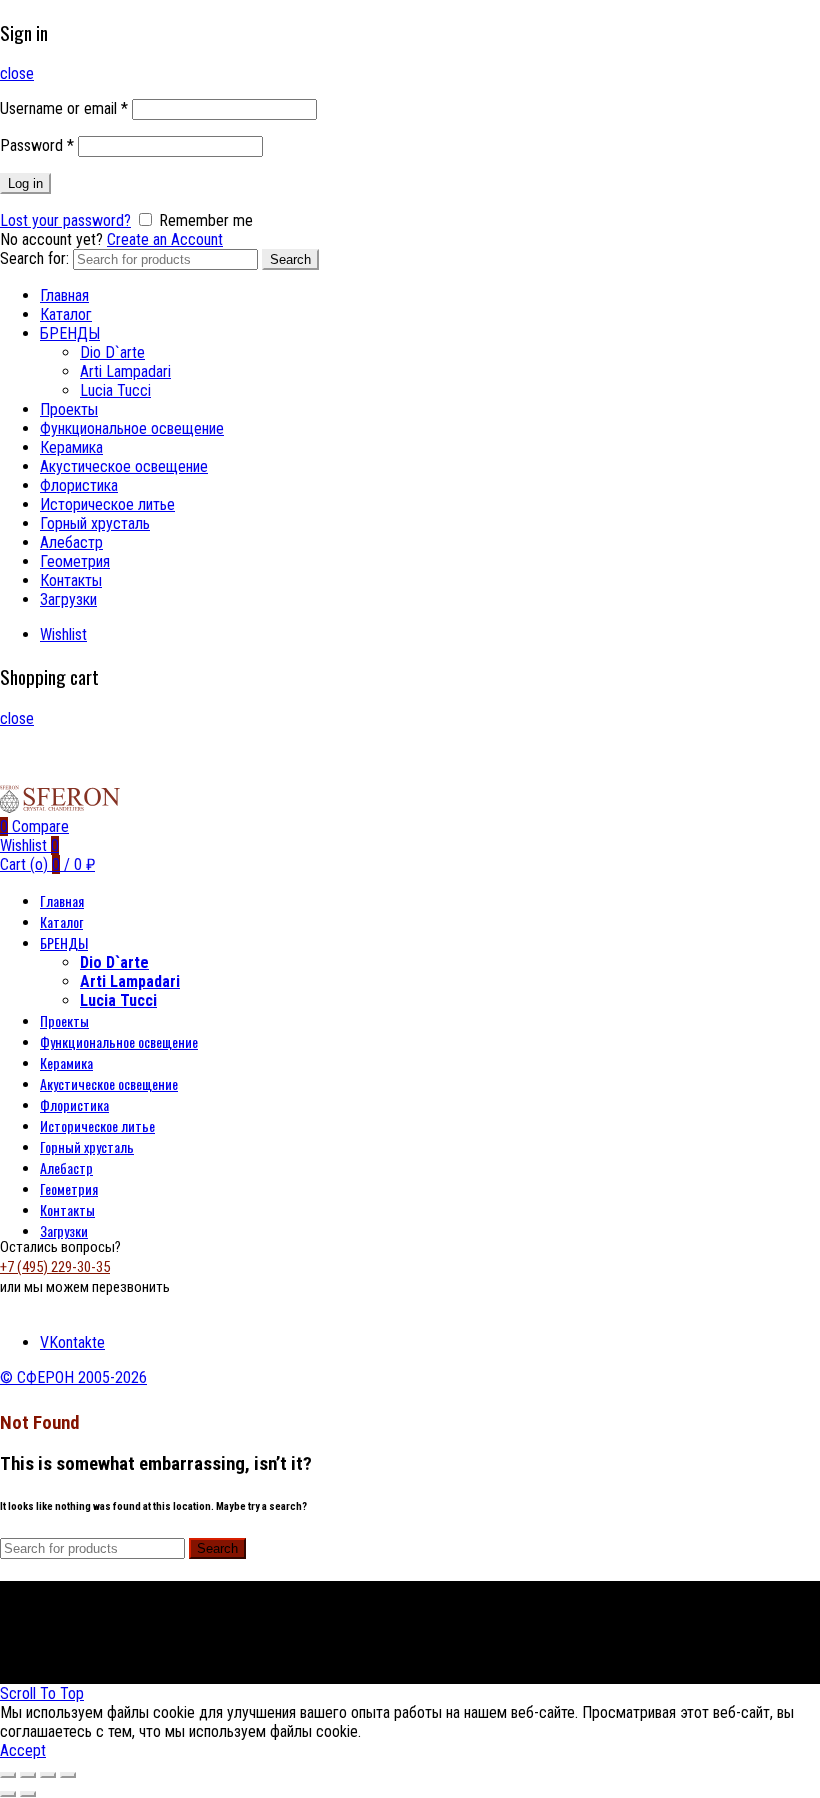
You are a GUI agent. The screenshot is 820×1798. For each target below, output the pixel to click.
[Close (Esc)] (8, 1775)
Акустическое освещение (124, 466)
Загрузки (68, 599)
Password (37, 145)
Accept (23, 1750)
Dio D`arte (112, 352)
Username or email (64, 108)
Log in (25, 183)
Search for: (34, 258)
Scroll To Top (42, 1693)
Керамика (71, 447)
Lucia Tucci (115, 390)
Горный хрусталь (95, 523)
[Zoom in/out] (68, 1775)
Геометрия (75, 561)
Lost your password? (65, 220)
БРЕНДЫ (70, 333)
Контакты (71, 580)
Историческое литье (107, 504)
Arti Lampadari (125, 371)
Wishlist (63, 634)
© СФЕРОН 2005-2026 (73, 1377)
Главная (64, 295)
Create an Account (165, 239)
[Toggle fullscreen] (48, 1775)
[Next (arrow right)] (28, 1794)
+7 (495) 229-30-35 (55, 1267)
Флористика (79, 485)
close (17, 73)
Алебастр (71, 542)
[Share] (28, 1775)
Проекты (69, 409)
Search (290, 259)
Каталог (66, 314)
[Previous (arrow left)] (8, 1794)
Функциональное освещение (132, 428)
